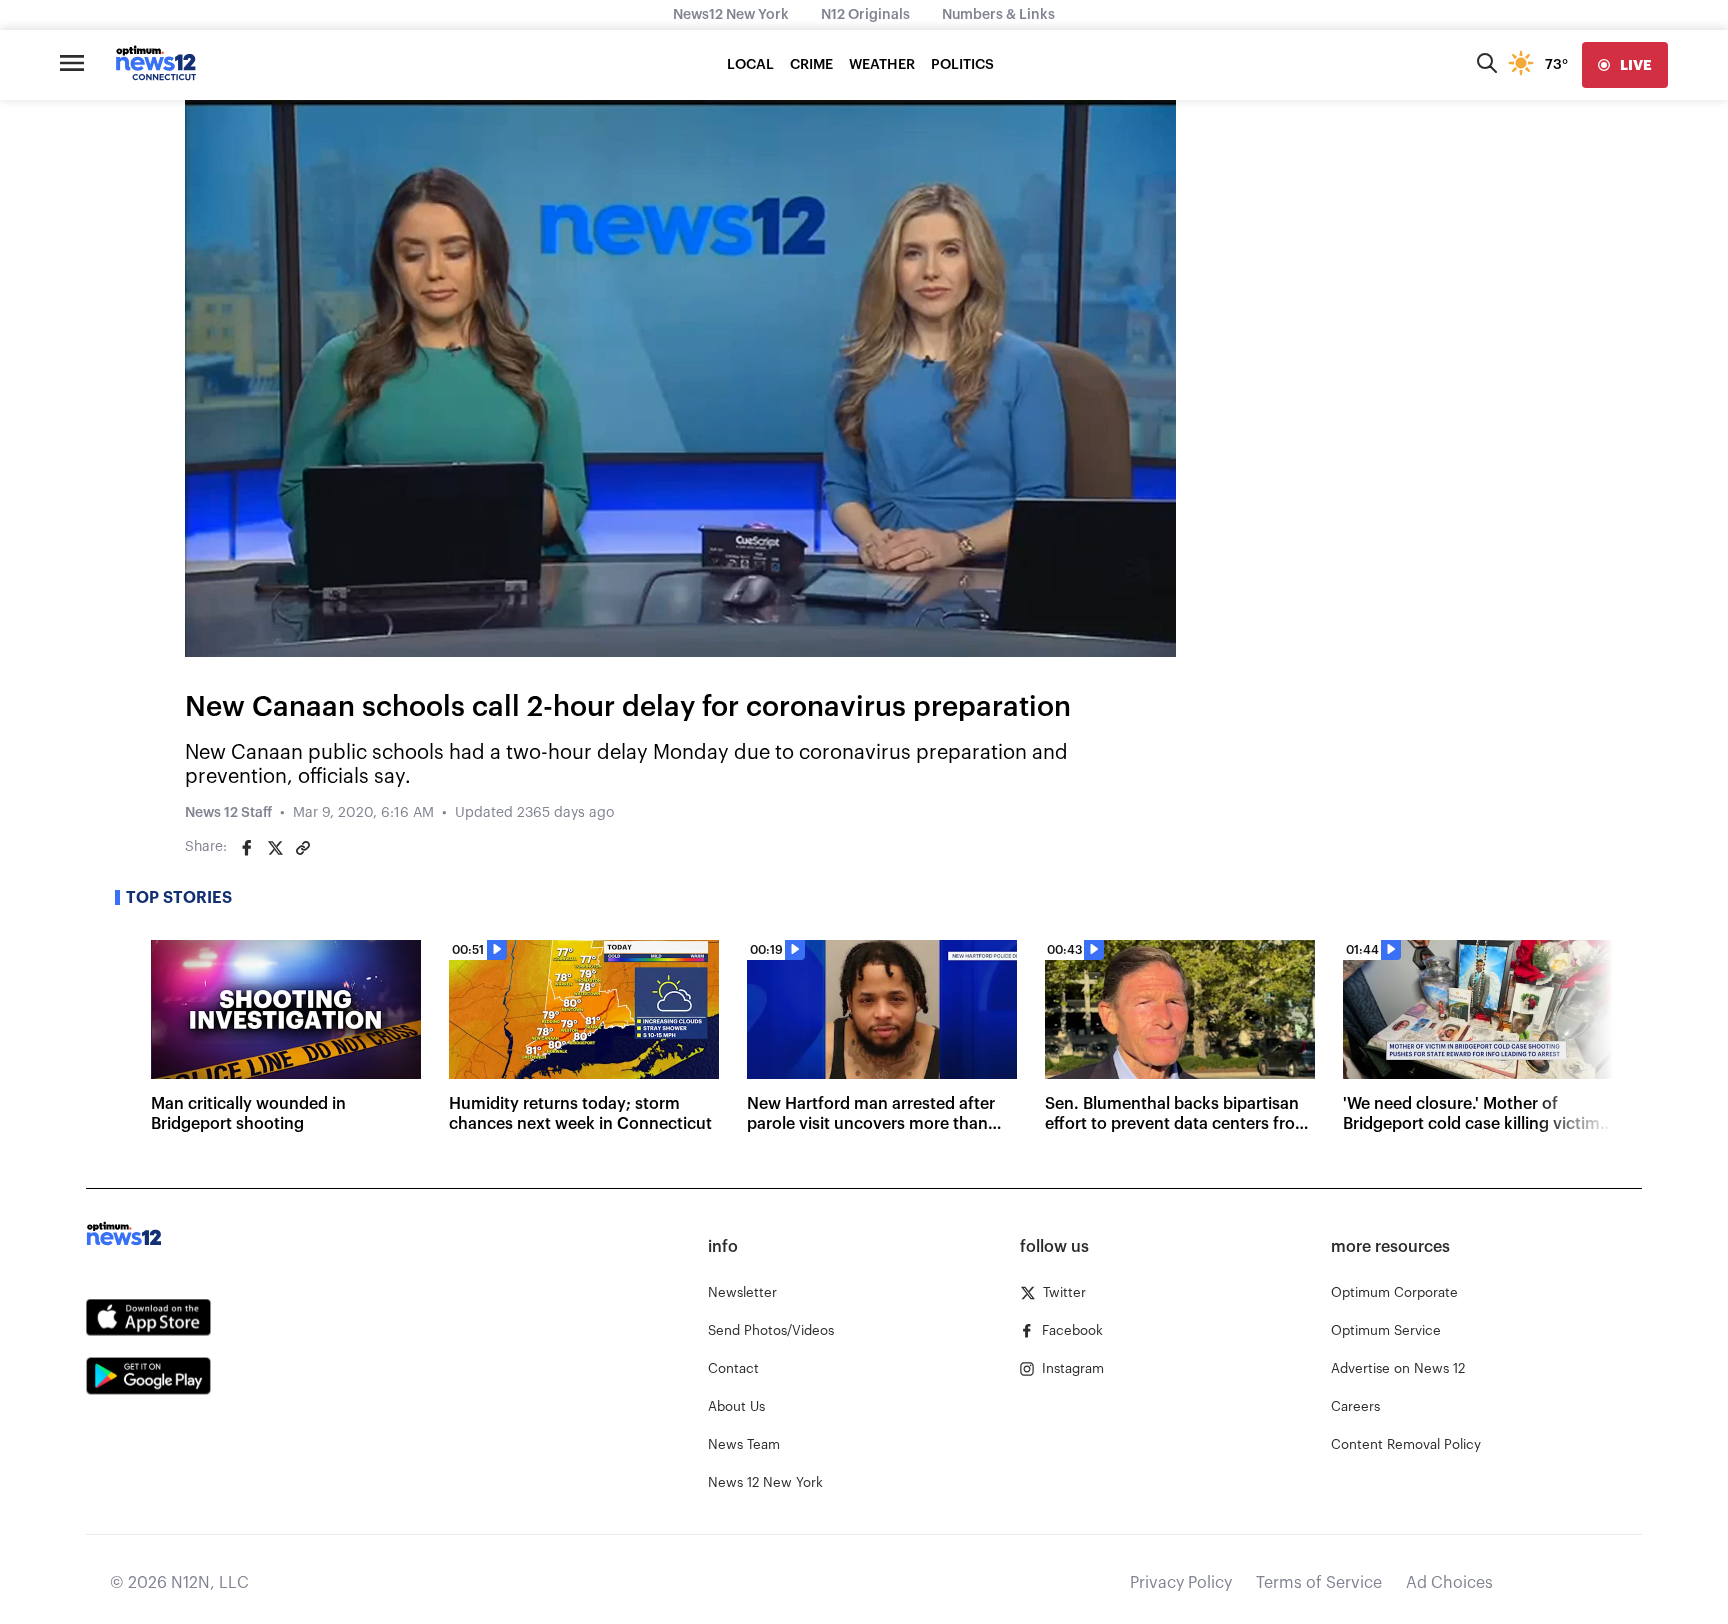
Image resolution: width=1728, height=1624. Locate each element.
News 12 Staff (228, 813)
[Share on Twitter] (275, 848)
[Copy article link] (303, 848)
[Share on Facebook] (247, 848)
